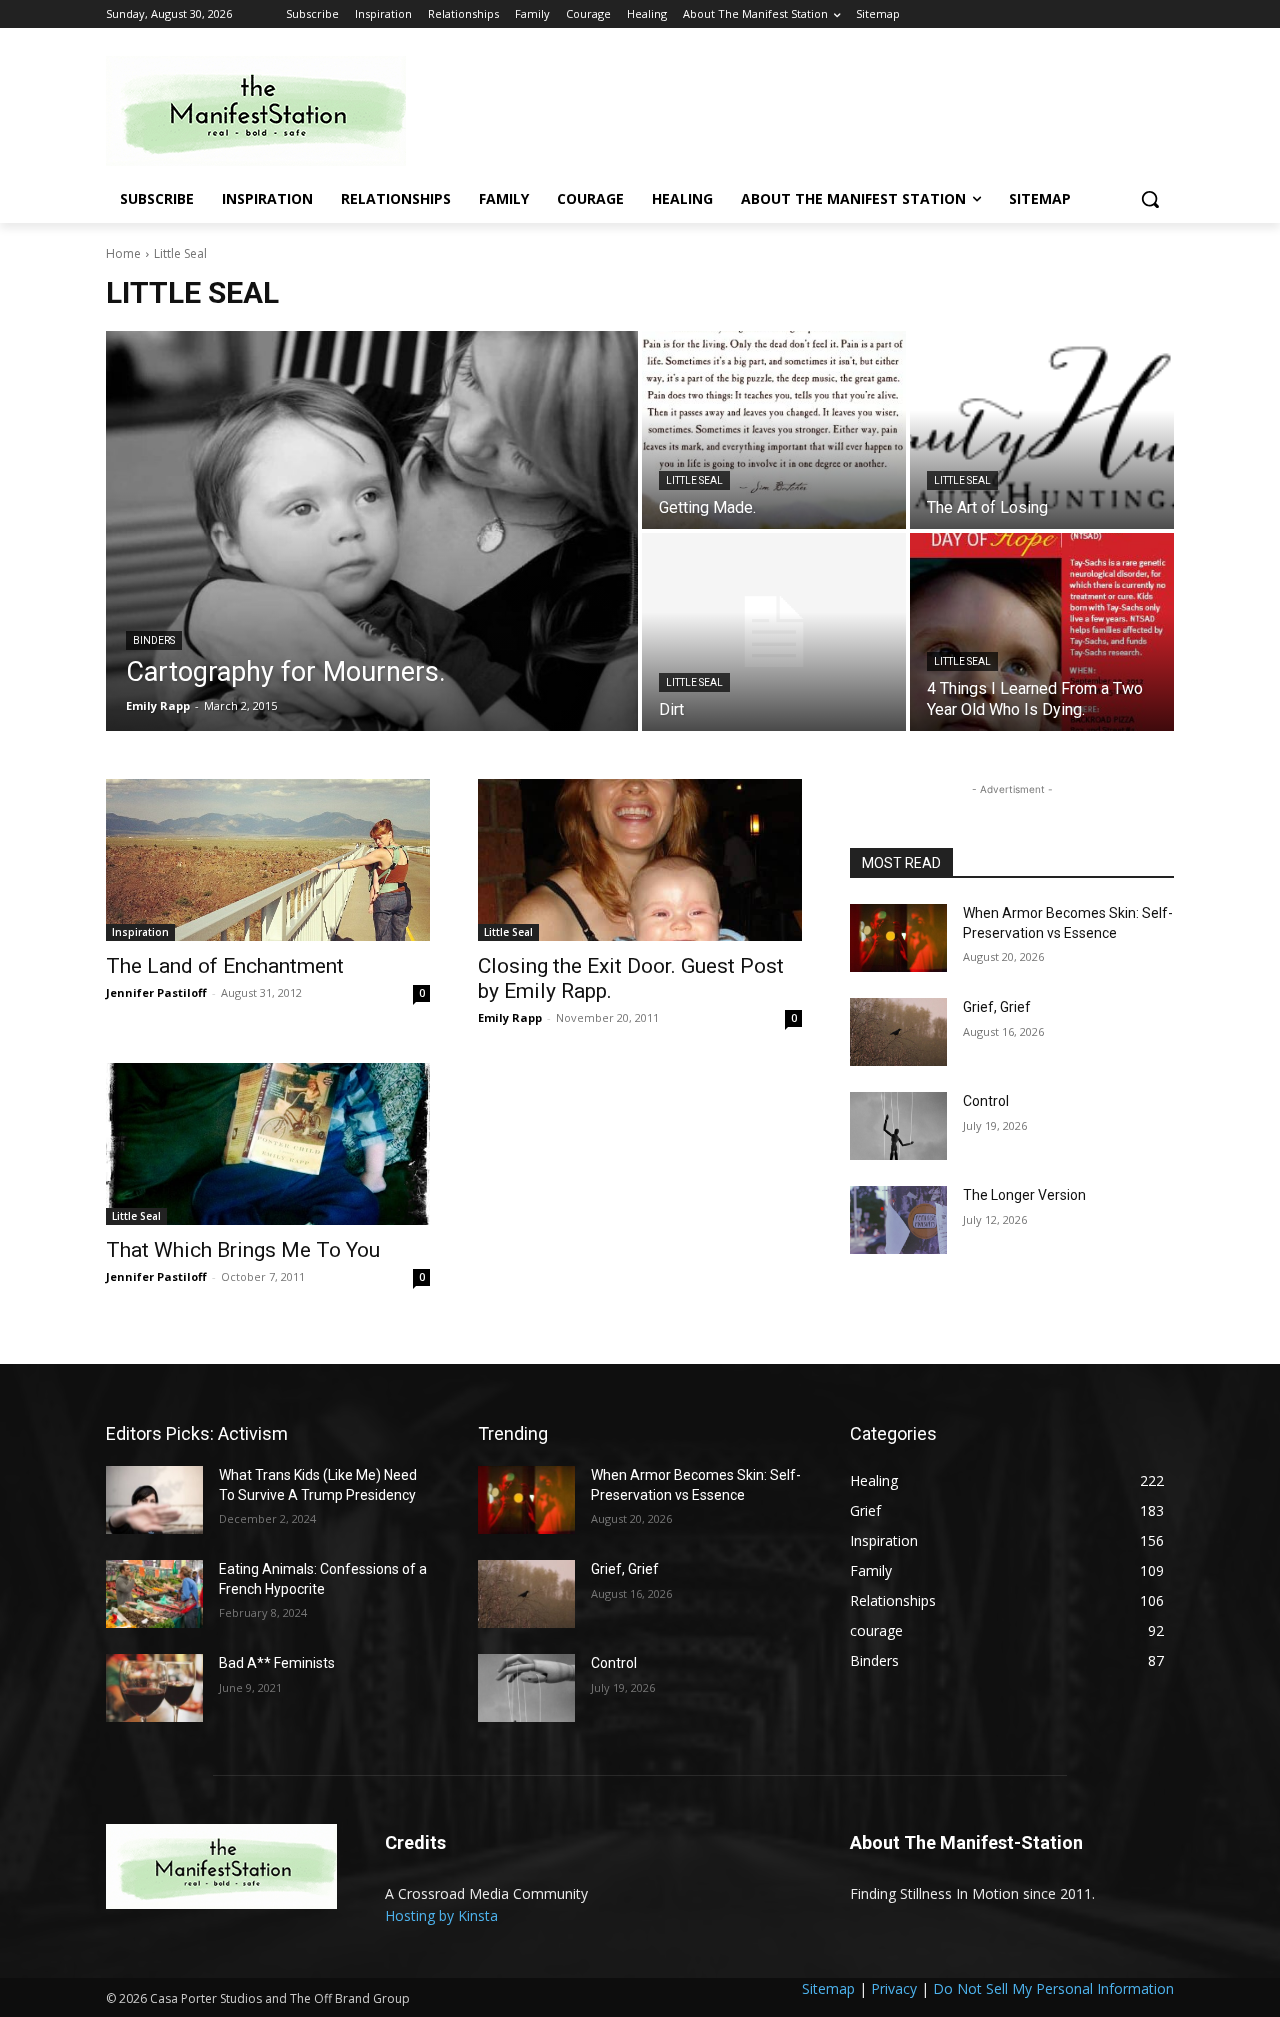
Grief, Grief (997, 1007)
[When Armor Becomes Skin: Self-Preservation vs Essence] (898, 938)
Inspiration (140, 932)
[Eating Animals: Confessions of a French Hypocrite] (154, 1594)
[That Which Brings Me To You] (268, 1144)
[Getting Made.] (774, 430)
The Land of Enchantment (225, 966)
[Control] (898, 1126)
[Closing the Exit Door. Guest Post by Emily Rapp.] (640, 860)
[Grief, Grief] (898, 1032)
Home (123, 253)
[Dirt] (774, 632)
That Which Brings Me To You (243, 1250)
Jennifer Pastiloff (156, 992)
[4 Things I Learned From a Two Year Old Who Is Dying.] (1042, 632)
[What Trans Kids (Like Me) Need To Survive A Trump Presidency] (154, 1500)
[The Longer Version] (898, 1220)
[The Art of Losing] (1042, 430)
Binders (154, 640)
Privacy (894, 1988)
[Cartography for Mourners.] (372, 531)
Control (986, 1101)
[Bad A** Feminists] (154, 1688)
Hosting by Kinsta (441, 1915)
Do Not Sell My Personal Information (1053, 1988)
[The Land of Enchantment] (268, 860)
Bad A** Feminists (277, 1663)
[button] (1150, 199)
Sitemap (828, 1988)
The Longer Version (1024, 1195)
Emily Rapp (510, 1017)
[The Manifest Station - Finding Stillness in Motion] (266, 111)
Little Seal (694, 480)
